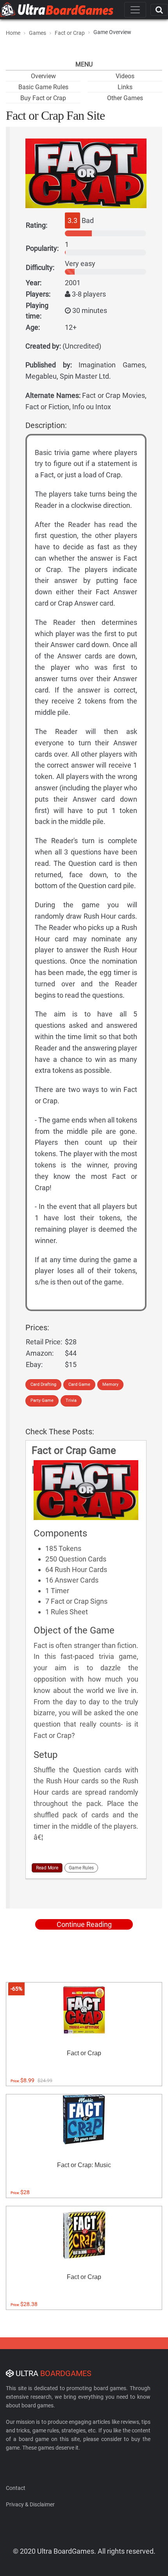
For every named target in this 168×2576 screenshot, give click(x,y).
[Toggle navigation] (135, 10)
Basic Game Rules (43, 87)
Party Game (42, 1400)
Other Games (125, 98)
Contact (16, 2488)
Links (125, 87)
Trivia (71, 1400)
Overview (43, 76)
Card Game (79, 1384)
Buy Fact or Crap (43, 98)
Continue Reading (84, 1924)
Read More (47, 1868)
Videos (125, 76)
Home (13, 33)
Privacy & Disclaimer (30, 2504)
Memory (110, 1384)
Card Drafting (43, 1384)
